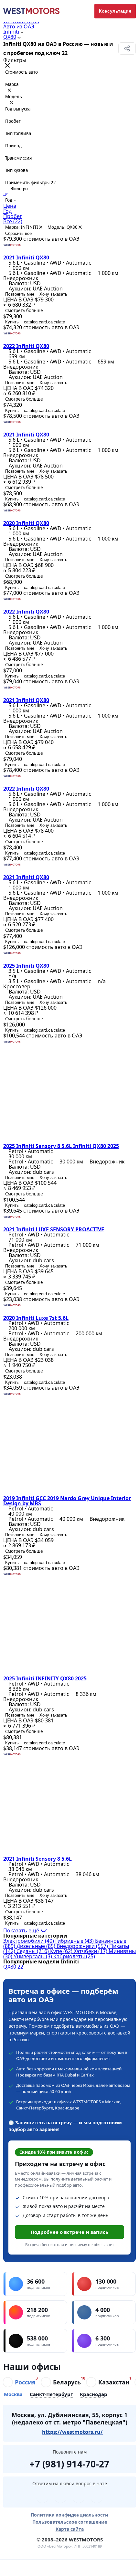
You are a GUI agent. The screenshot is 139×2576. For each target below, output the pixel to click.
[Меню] (17, 2568)
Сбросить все (18, 233)
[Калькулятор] (52, 2568)
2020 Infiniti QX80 (26, 523)
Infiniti (11, 32)
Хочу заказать (53, 294)
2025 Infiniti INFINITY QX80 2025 (45, 1678)
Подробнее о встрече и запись (69, 2232)
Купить (12, 322)
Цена (10, 206)
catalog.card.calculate (44, 322)
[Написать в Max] (97, 2497)
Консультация (115, 11)
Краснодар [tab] (94, 2395)
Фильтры (19, 189)
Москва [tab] (13, 2395)
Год (7, 211)
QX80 (10, 37)
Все (13, 221)
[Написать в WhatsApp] (79, 2497)
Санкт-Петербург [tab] (51, 2395)
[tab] (19, 2382)
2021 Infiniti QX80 (26, 258)
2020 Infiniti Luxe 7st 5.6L (36, 1318)
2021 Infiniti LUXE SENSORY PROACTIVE (54, 1229)
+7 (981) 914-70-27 (69, 2463)
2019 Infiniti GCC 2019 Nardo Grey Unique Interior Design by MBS (67, 1501)
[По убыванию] (6, 194)
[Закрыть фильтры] (7, 66)
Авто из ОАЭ (19, 26)
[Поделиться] (127, 48)
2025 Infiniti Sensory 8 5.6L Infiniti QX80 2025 (61, 1146)
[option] (69, 206)
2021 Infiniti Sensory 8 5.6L (37, 1859)
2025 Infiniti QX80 (26, 966)
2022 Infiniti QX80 (26, 346)
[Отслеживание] (87, 2568)
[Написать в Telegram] (42, 2497)
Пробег (13, 216)
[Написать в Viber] (60, 2497)
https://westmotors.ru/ (72, 2432)
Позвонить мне (20, 294)
